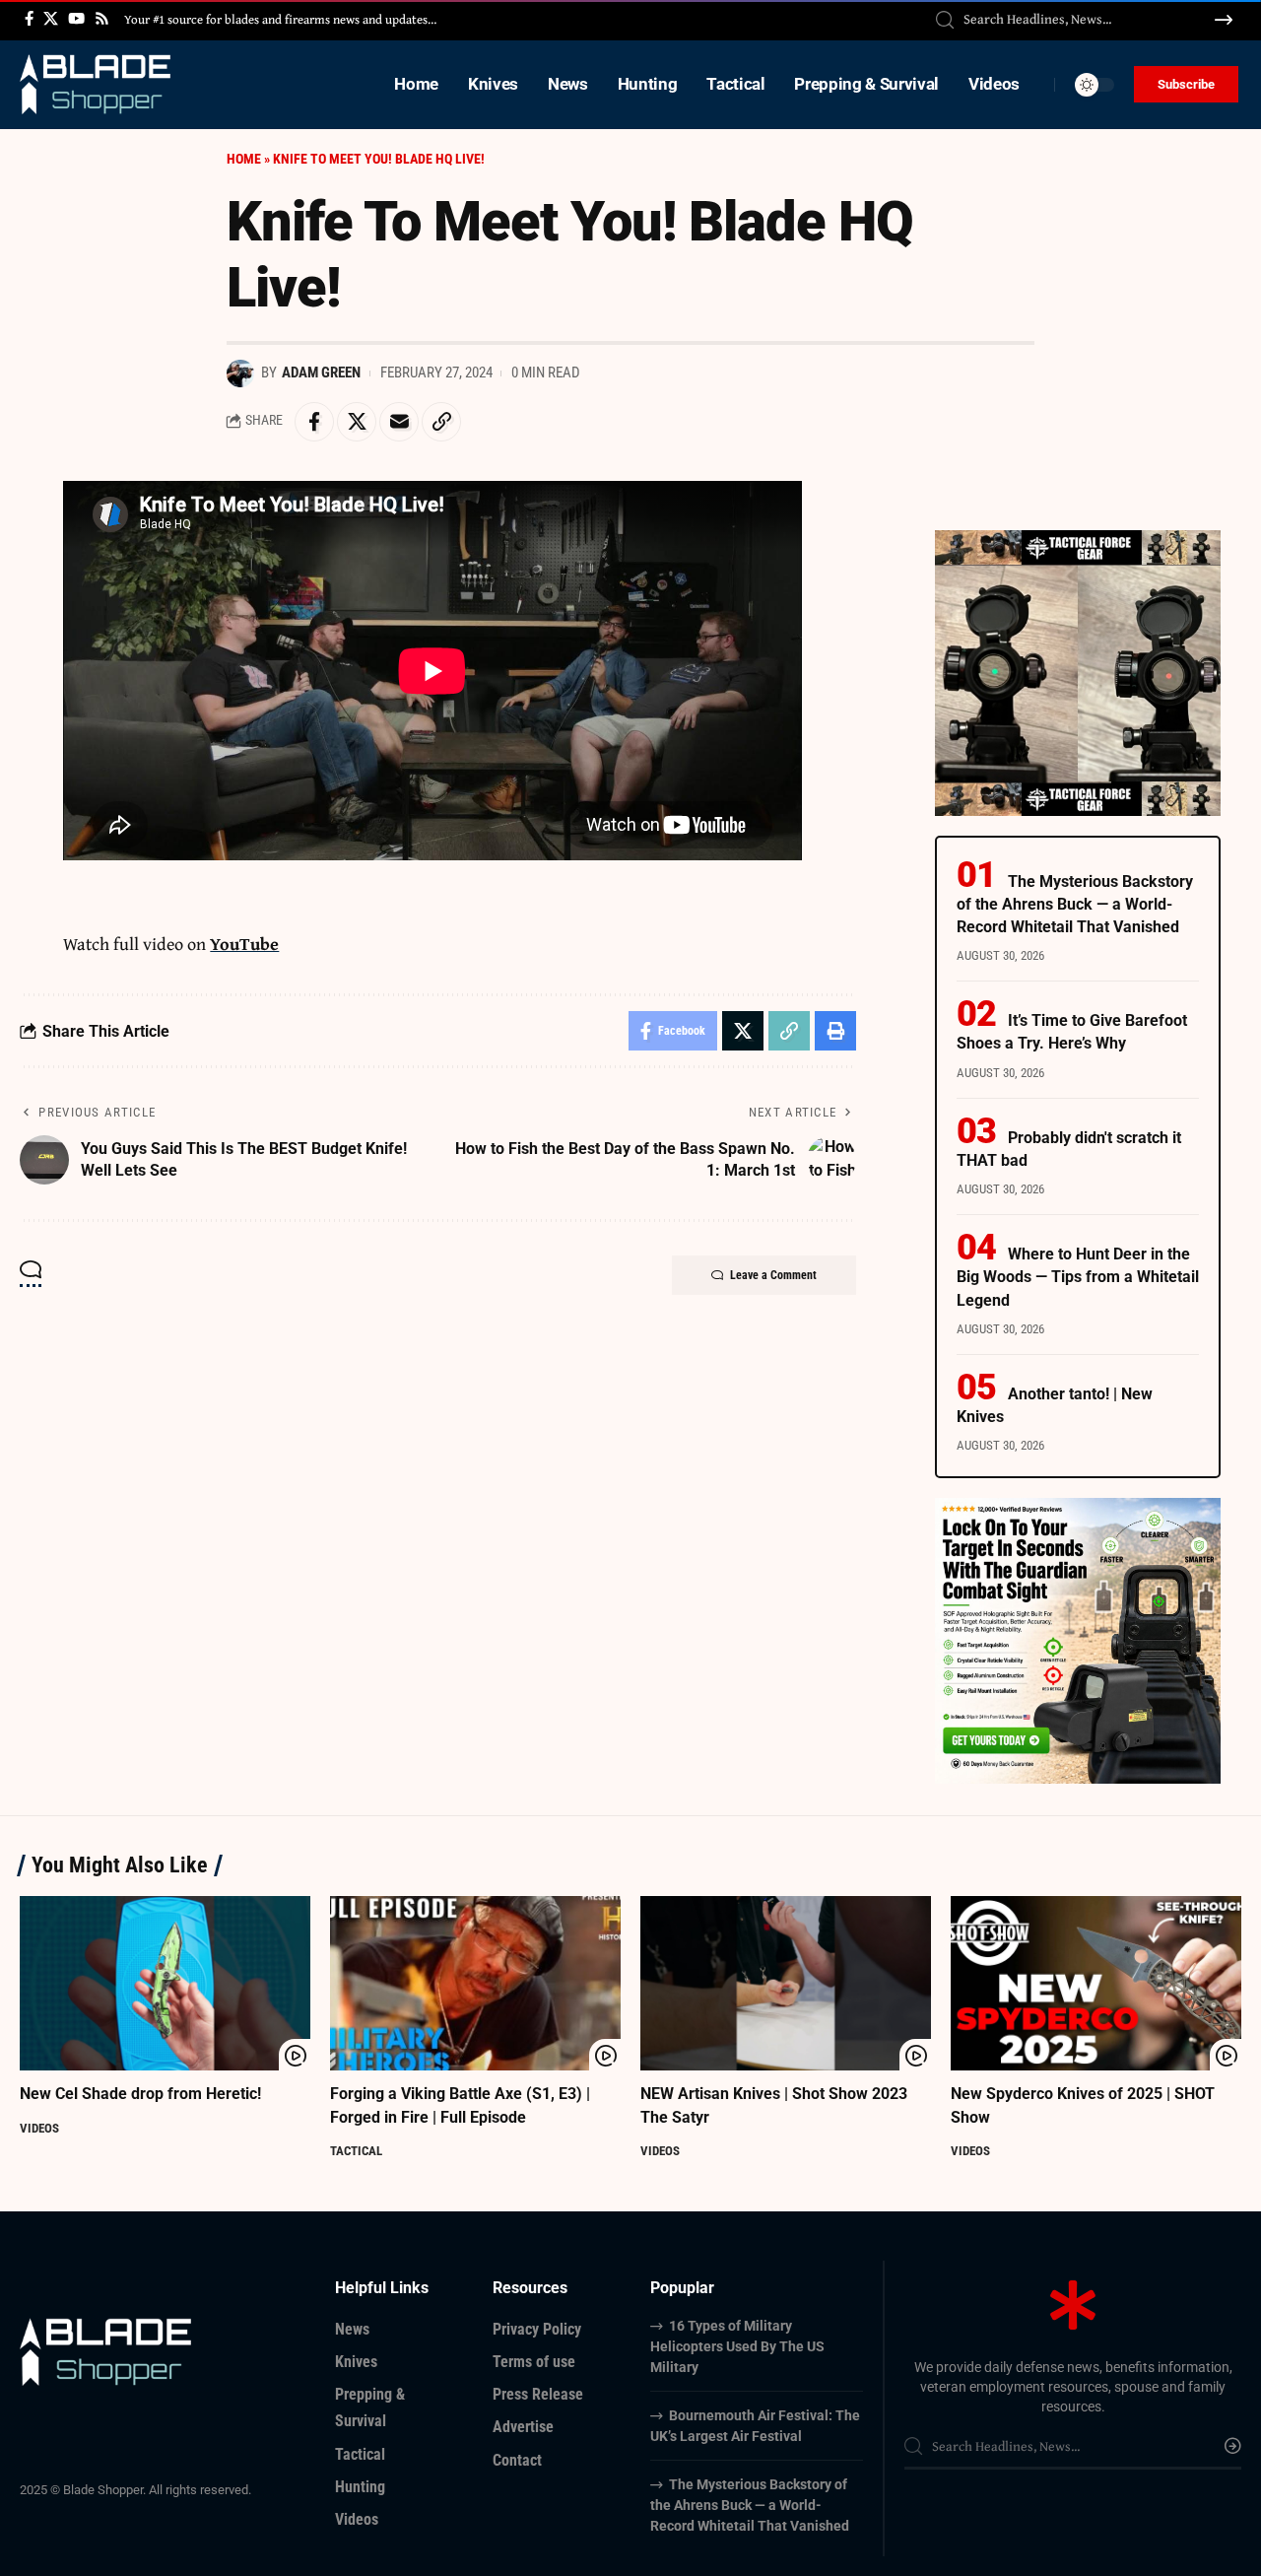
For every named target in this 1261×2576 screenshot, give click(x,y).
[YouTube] (76, 19)
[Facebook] (29, 19)
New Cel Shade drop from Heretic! (140, 2094)
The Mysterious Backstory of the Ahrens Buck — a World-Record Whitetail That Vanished (1075, 904)
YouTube (244, 944)
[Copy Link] (441, 422)
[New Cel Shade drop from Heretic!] (165, 1983)
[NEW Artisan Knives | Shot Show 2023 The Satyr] (786, 1983)
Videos (39, 2128)
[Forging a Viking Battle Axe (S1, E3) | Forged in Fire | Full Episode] (475, 1983)
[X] (51, 19)
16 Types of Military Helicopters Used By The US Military (737, 2346)
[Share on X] (357, 422)
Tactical (356, 2151)
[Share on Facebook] (314, 422)
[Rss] (102, 19)
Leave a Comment (773, 1275)
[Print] (835, 1031)
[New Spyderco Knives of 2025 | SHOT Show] (1096, 1983)
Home (244, 159)
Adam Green (321, 373)
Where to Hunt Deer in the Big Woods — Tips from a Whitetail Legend (1078, 1277)
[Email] (399, 422)
